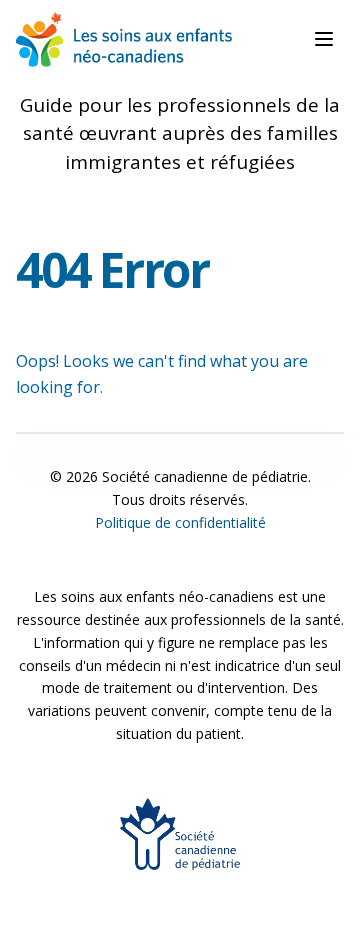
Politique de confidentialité (180, 522)
